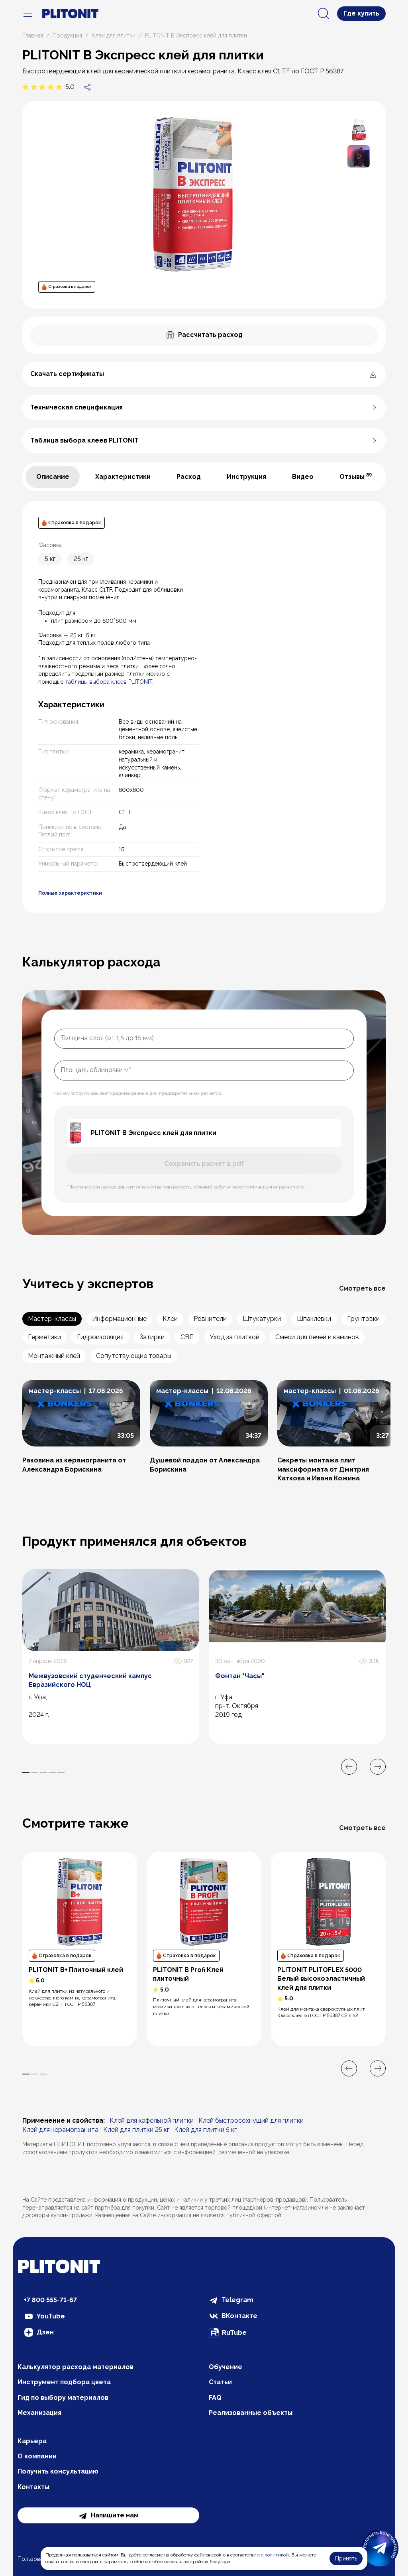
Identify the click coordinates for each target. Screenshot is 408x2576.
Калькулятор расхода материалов (76, 2367)
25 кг (81, 559)
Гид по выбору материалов (63, 2398)
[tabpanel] (204, 707)
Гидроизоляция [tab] (100, 1337)
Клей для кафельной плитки (152, 2120)
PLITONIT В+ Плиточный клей (76, 1970)
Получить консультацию (58, 2471)
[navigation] (28, 14)
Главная (33, 35)
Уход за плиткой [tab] (234, 1337)
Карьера (32, 2441)
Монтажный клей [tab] (54, 1356)
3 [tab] (43, 1772)
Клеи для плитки (114, 35)
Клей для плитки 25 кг (136, 2130)
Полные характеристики (70, 893)
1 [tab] (26, 1772)
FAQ (215, 2398)
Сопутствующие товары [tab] (134, 1356)
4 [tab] (52, 1772)
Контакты (33, 2487)
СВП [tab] (187, 1337)
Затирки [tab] (152, 1337)
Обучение (226, 2367)
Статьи (220, 2382)
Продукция (67, 35)
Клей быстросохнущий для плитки (251, 2120)
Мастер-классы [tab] (52, 1319)
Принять (346, 2558)
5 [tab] (61, 1772)
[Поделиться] (87, 87)
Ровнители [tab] (210, 1319)
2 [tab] (35, 1772)
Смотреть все (362, 1288)
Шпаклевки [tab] (314, 1319)
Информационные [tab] (119, 1319)
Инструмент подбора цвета (64, 2382)
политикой (277, 2555)
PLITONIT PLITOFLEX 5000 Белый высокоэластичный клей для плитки (321, 1979)
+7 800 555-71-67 (50, 2300)
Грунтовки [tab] (363, 1319)
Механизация (39, 2413)
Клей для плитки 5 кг (205, 2130)
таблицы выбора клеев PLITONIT (109, 682)
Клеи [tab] (170, 1319)
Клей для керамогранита (60, 2130)
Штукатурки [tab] (262, 1319)
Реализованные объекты (251, 2413)
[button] (359, 156)
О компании (37, 2456)
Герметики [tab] (44, 1337)
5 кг (50, 559)
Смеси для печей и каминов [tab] (317, 1337)
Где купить (361, 13)
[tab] (53, 477)
